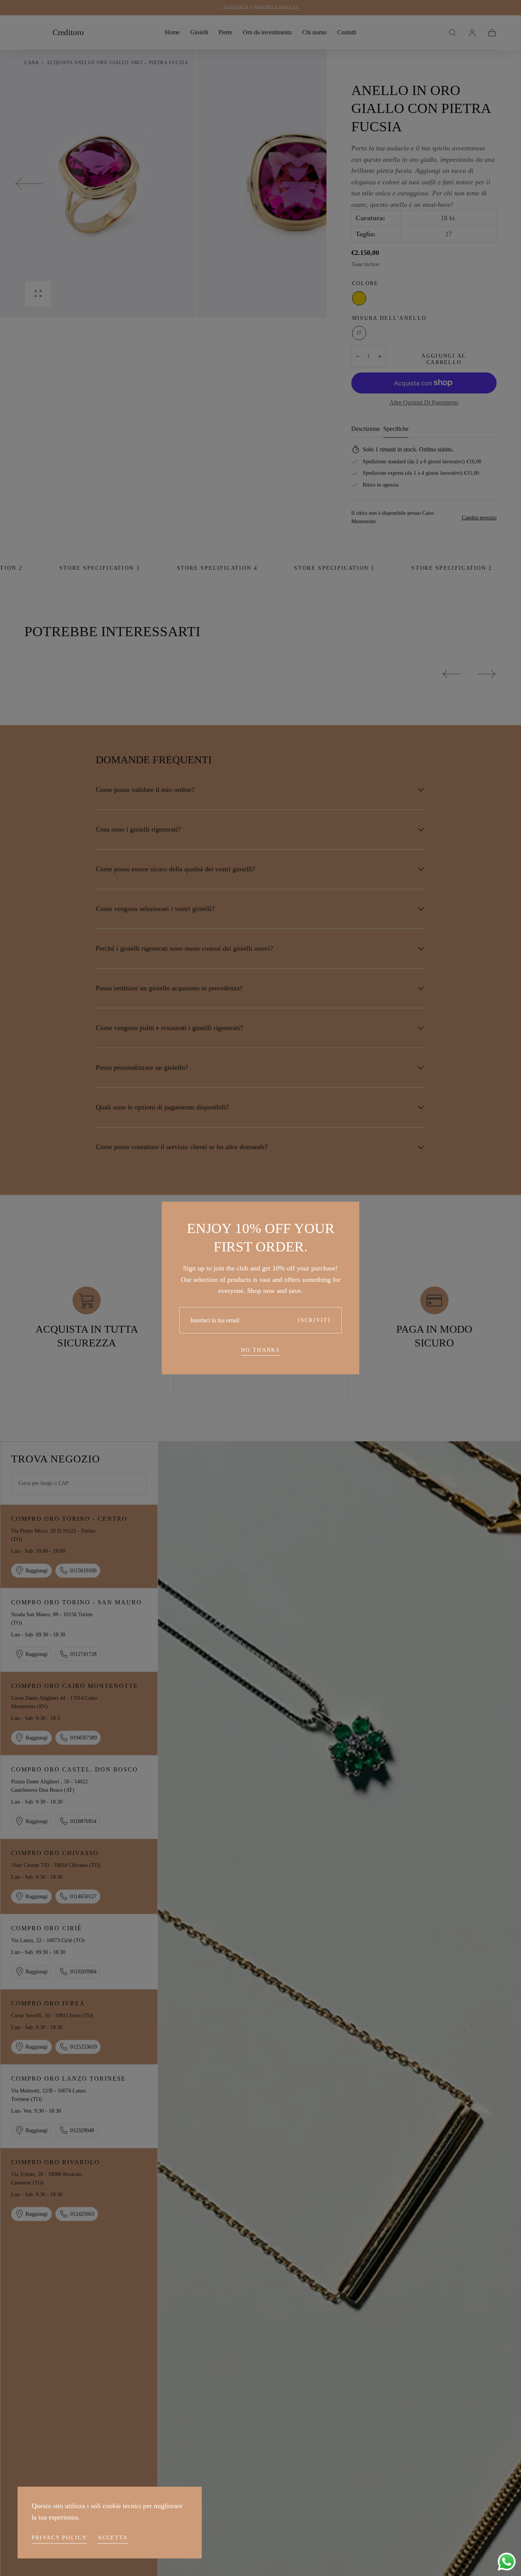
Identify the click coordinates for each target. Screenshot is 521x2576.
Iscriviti (314, 1320)
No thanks (260, 1350)
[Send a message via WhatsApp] (507, 2562)
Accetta (113, 2538)
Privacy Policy (59, 2538)
